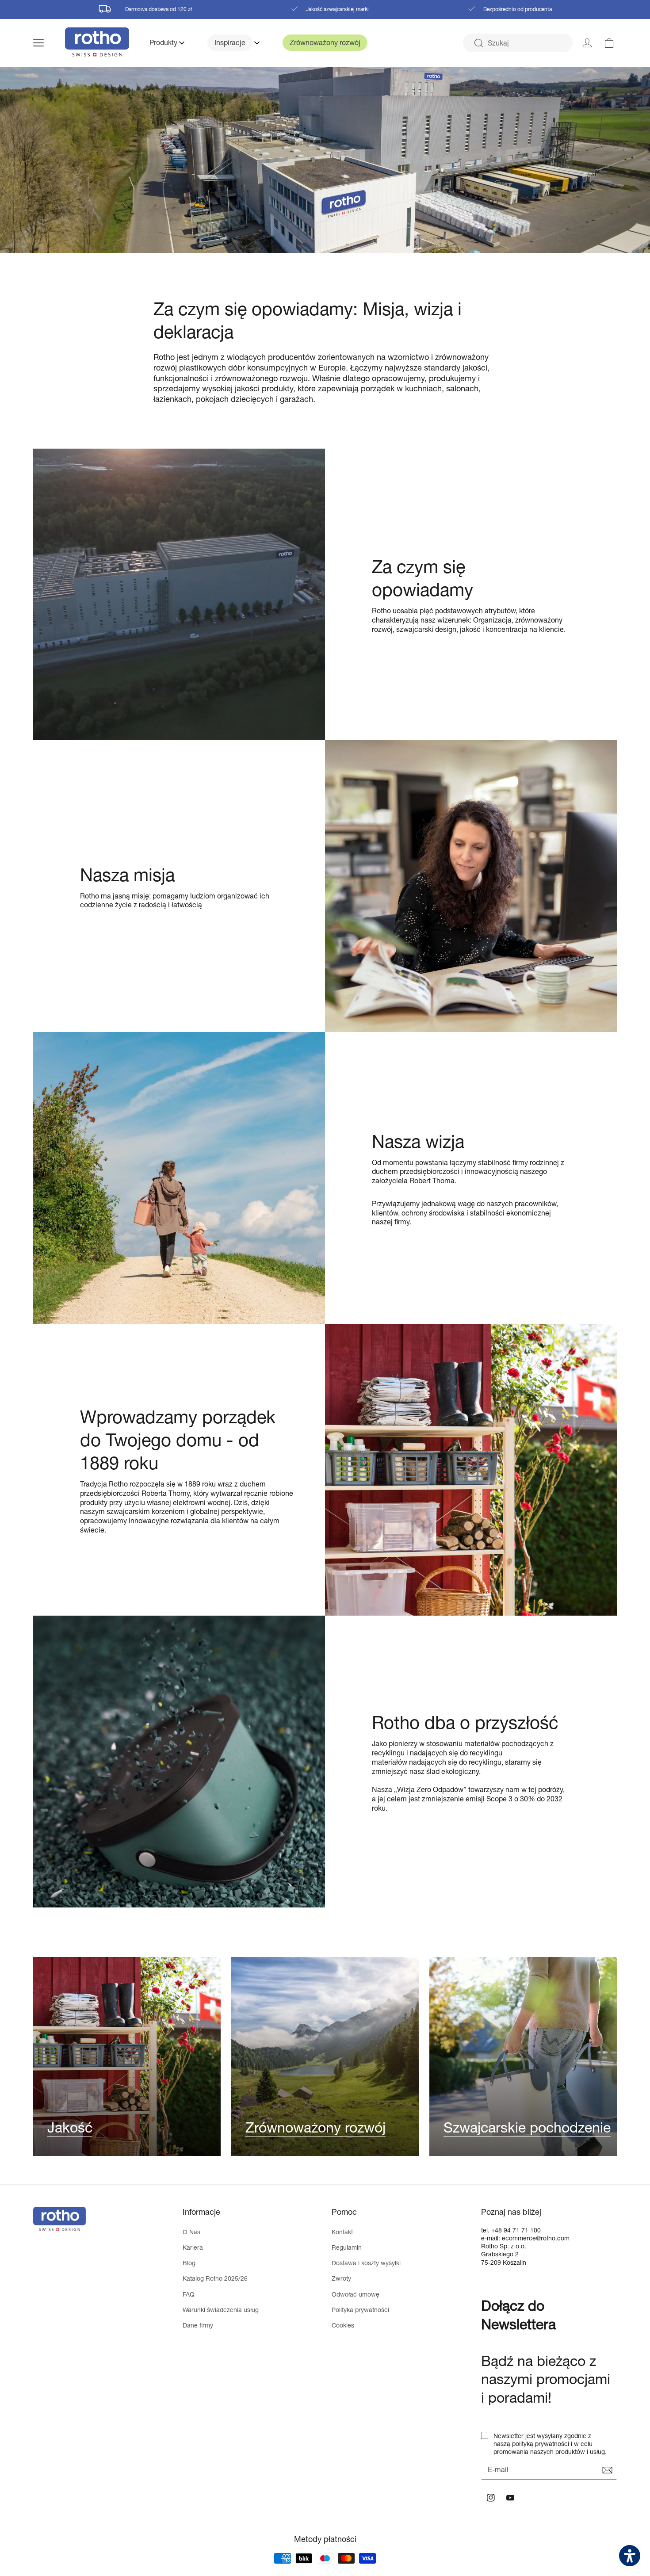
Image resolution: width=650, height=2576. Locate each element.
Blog (189, 2263)
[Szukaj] (478, 43)
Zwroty (341, 2278)
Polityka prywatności (360, 2310)
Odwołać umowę (356, 2294)
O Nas (191, 2232)
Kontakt (342, 2232)
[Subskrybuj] (607, 2470)
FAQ (189, 2294)
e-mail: (491, 2238)
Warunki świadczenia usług (221, 2310)
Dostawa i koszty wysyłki (366, 2263)
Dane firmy (198, 2325)
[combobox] (518, 43)
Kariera (193, 2247)
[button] (49, 43)
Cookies (343, 2325)
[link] (609, 43)
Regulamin (347, 2247)
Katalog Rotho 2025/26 (215, 2278)
